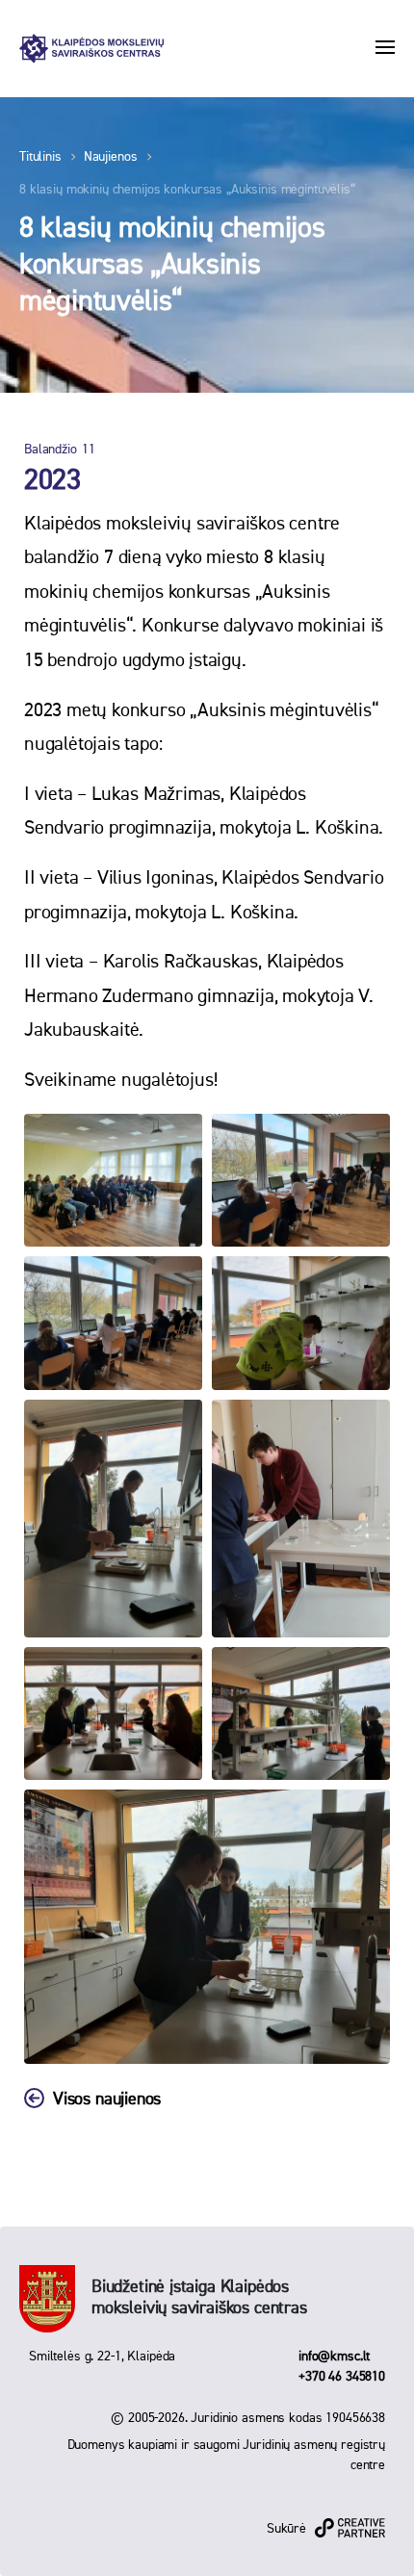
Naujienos (111, 157)
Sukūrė (286, 2529)
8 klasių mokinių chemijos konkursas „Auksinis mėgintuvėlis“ (187, 190)
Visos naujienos (107, 2099)
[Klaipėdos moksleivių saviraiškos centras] (91, 49)
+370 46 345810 (342, 2377)
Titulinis (40, 157)
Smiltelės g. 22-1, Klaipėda (102, 2357)
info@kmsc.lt (334, 2357)
